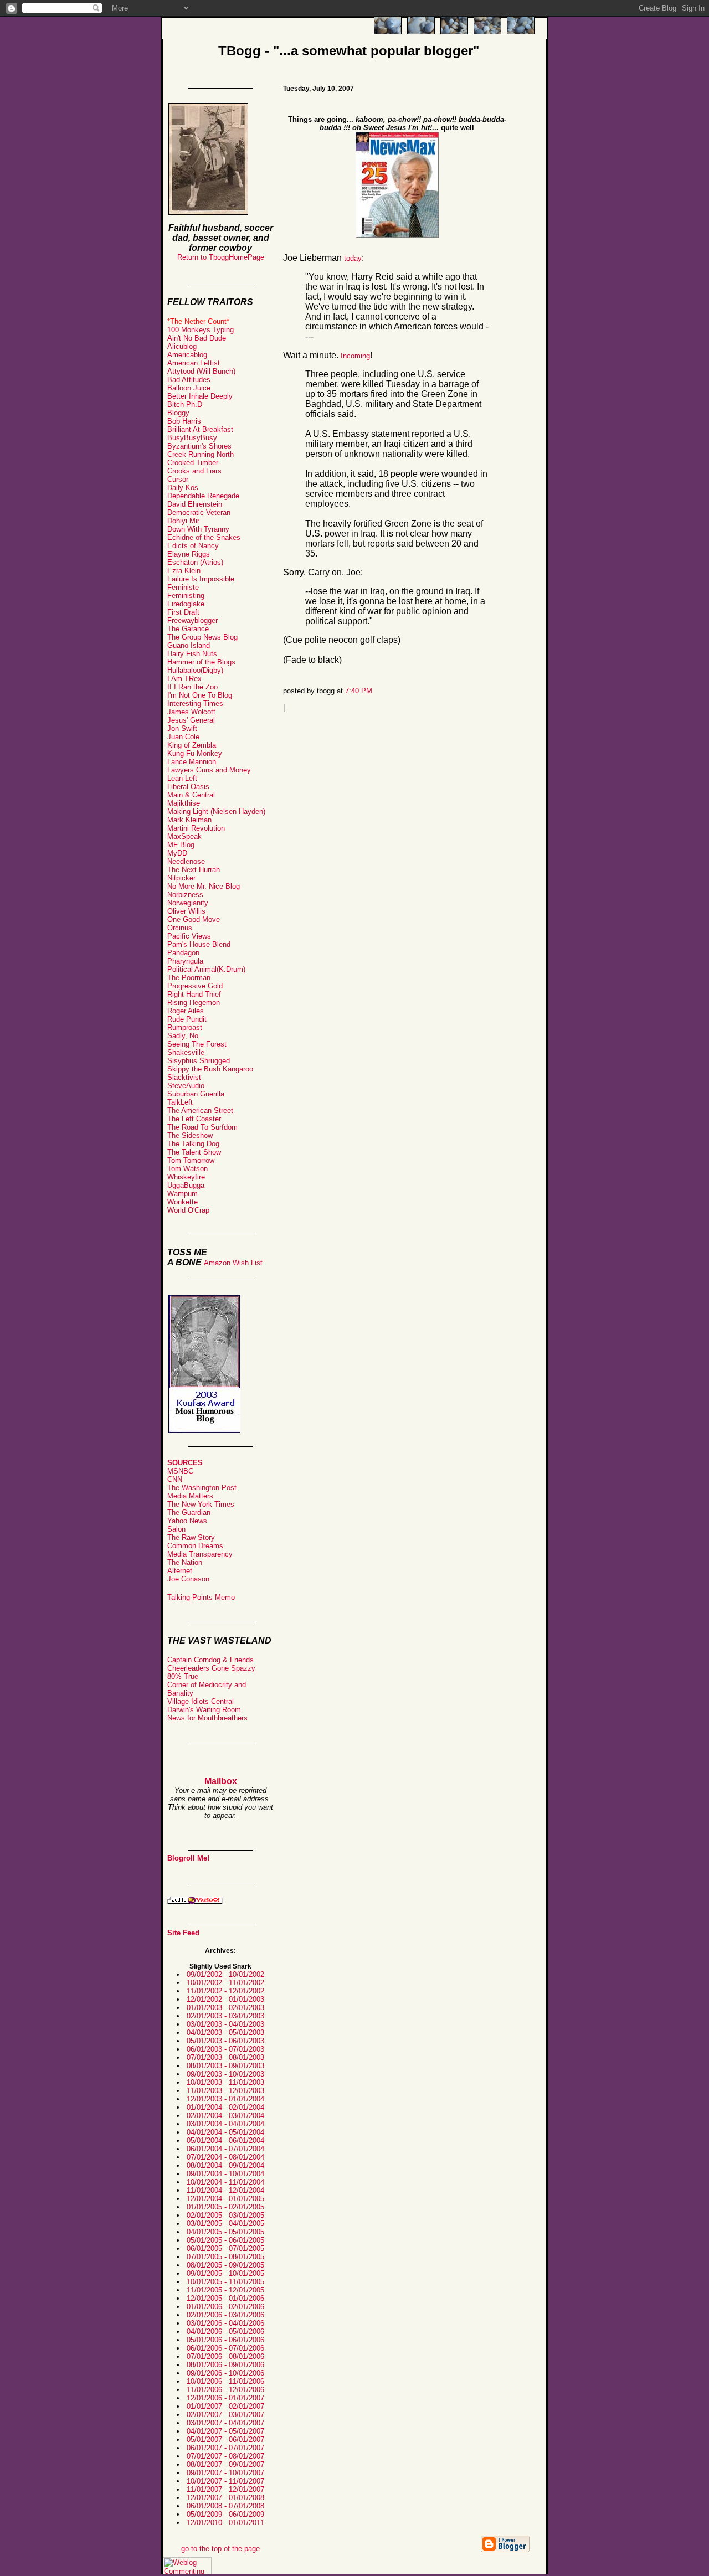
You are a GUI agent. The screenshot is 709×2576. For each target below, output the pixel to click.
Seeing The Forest (197, 1044)
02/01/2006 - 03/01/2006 (225, 2315)
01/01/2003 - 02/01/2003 (225, 2008)
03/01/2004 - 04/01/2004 (225, 2124)
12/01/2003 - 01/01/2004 (225, 2099)
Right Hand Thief (194, 994)
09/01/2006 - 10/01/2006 (225, 2373)
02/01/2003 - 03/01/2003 (225, 2016)
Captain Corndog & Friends (210, 1660)
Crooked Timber (193, 463)
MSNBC (180, 1471)
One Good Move (194, 919)
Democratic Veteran (199, 512)
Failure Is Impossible (201, 579)
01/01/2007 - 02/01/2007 (225, 2406)
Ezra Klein (184, 571)
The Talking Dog (193, 1144)
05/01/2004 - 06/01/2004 (225, 2140)
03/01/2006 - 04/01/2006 (225, 2323)
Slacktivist (184, 1077)
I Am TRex (184, 679)
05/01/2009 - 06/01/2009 (225, 2514)
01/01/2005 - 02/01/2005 (225, 2207)
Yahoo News (187, 1521)
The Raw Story (191, 1537)
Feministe (183, 587)
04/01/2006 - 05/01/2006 (225, 2332)
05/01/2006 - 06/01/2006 (225, 2340)
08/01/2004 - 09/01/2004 (225, 2165)
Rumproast (185, 1027)
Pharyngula (185, 961)
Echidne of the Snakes (204, 537)
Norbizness (185, 895)
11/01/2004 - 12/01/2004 (225, 2190)
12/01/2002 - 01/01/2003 (225, 1999)
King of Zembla (192, 745)
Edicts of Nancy (193, 546)
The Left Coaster (194, 1119)
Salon (176, 1529)
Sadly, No (183, 1036)
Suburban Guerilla (196, 1094)
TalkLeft (180, 1102)
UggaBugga (186, 1185)
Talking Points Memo (201, 1597)
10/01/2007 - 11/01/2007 (225, 2481)
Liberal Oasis (188, 787)
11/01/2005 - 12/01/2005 (225, 2290)
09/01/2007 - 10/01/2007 (225, 2473)
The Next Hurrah (194, 870)
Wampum (183, 1194)
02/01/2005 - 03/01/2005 (225, 2215)
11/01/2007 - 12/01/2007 (225, 2489)
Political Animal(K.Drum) (206, 969)
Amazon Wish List (233, 1263)
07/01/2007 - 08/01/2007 (225, 2456)
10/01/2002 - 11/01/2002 (225, 1983)
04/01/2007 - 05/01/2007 (225, 2431)
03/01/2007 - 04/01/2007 (225, 2423)
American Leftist (194, 363)
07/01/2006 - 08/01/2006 (225, 2356)
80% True (183, 1676)
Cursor (178, 479)
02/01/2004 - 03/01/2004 (225, 2116)
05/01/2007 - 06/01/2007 (225, 2440)
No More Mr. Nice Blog (204, 886)
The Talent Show (194, 1152)
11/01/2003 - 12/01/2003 (225, 2091)
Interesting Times (195, 704)
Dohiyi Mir (183, 521)
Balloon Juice (189, 388)
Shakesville (186, 1052)
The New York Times (201, 1504)
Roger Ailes (186, 1011)
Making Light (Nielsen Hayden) (216, 812)
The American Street (200, 1111)
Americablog (187, 355)
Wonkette (183, 1202)
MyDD (177, 853)
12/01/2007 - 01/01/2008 (225, 2498)
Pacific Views (189, 936)
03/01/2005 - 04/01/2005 (225, 2224)
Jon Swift (182, 728)
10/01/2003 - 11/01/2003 (225, 2082)
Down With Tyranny (198, 529)
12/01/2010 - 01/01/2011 (225, 2523)
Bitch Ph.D (185, 405)
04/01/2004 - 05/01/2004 (225, 2132)
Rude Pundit (187, 1019)
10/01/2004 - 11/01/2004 (225, 2182)
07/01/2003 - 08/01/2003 (225, 2057)
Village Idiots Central (201, 1701)
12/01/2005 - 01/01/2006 (225, 2298)
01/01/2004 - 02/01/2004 (225, 2107)
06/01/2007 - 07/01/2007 (225, 2448)
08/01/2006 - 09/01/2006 (225, 2365)
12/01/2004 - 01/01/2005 (225, 2199)
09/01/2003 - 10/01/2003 (225, 2074)
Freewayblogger (192, 620)
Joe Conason (188, 1579)
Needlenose (186, 861)
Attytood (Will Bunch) (201, 371)
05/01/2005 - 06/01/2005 (225, 2240)
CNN (175, 1479)
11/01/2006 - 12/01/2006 (225, 2390)
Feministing (186, 596)
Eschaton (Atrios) (195, 562)
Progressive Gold (195, 986)
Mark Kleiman (189, 820)
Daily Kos (183, 488)
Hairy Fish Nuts (192, 654)
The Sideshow (190, 1135)
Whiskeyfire (186, 1177)
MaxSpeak (184, 836)
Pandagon (183, 953)
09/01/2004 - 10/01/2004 (225, 2174)
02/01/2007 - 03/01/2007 (225, 2415)
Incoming (355, 356)
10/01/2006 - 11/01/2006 (225, 2381)
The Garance (188, 629)
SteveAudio (186, 1086)
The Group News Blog (202, 637)
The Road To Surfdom (202, 1127)
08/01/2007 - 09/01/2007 (225, 2464)
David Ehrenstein (195, 504)
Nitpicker (181, 878)
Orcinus (180, 928)
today (353, 258)
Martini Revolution (196, 828)
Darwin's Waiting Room (204, 1710)
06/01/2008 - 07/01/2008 (225, 2506)
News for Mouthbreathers (207, 1718)
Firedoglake (186, 604)
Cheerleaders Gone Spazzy (211, 1668)
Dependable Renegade (203, 496)
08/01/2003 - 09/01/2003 (225, 2066)
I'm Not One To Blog (200, 695)
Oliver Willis (186, 911)
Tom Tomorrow (191, 1160)
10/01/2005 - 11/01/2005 (225, 2282)
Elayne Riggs (189, 554)
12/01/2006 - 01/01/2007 (225, 2398)
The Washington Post (202, 1488)
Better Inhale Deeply (200, 396)
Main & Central (191, 795)
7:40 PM (359, 691)
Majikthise (184, 803)
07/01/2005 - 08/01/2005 (225, 2257)
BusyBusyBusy (192, 438)
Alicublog (182, 346)
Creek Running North (201, 454)
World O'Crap (188, 1210)
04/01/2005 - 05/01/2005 (225, 2232)
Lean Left (182, 778)
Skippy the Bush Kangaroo (210, 1069)
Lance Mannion (192, 762)
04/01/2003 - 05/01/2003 (225, 2033)
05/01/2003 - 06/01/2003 (225, 2041)
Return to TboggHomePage (221, 257)
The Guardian (189, 1513)
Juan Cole (183, 737)
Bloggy (178, 413)
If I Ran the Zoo (192, 687)
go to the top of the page (220, 2549)
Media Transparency (200, 1554)
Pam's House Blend (199, 944)
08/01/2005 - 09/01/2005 (225, 2265)
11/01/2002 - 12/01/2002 (225, 1991)
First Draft (183, 612)
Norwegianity (188, 903)
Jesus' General (191, 720)
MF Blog (181, 845)
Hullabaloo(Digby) (195, 670)
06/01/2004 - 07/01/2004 (225, 2149)
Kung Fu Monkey (195, 753)
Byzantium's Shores (199, 446)
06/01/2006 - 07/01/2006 (225, 2348)
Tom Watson (187, 1169)
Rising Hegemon (194, 1003)
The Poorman (189, 978)
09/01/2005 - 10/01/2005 (225, 2273)
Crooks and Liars (194, 471)
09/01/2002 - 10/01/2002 (225, 1974)
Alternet (180, 1571)
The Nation (185, 1562)
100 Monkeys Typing (201, 330)
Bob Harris (184, 421)
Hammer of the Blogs (201, 662)
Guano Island (189, 645)
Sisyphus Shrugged (199, 1061)
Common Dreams (195, 1546)
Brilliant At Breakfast (200, 429)
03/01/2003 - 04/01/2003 (225, 2024)
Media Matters (190, 1496)
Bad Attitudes (189, 380)
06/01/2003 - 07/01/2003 (225, 2049)
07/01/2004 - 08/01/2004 (225, 2157)
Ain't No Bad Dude (197, 338)
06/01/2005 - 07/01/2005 (225, 2248)
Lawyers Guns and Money (209, 770)
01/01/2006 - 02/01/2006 (225, 2307)
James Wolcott (191, 712)
